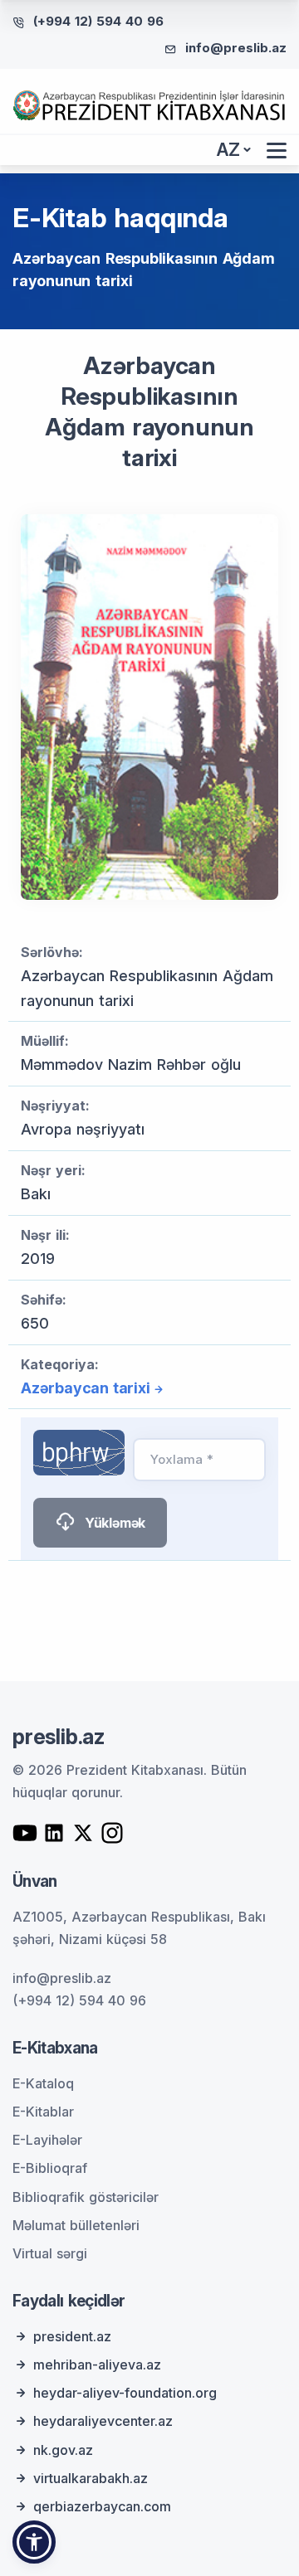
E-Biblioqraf (50, 2168)
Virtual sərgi (50, 2253)
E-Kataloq (43, 2083)
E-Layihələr (47, 2140)
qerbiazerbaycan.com (102, 2506)
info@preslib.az (236, 48)
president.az (72, 2336)
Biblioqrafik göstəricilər (86, 2197)
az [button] (228, 150)
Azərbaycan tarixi (86, 1388)
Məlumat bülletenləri (76, 2225)
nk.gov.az (63, 2450)
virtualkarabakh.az (91, 2478)
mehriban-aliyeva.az (97, 2365)
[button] (34, 2542)
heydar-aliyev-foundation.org (125, 2393)
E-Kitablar (43, 2112)
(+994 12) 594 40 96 (98, 21)
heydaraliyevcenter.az (103, 2421)
